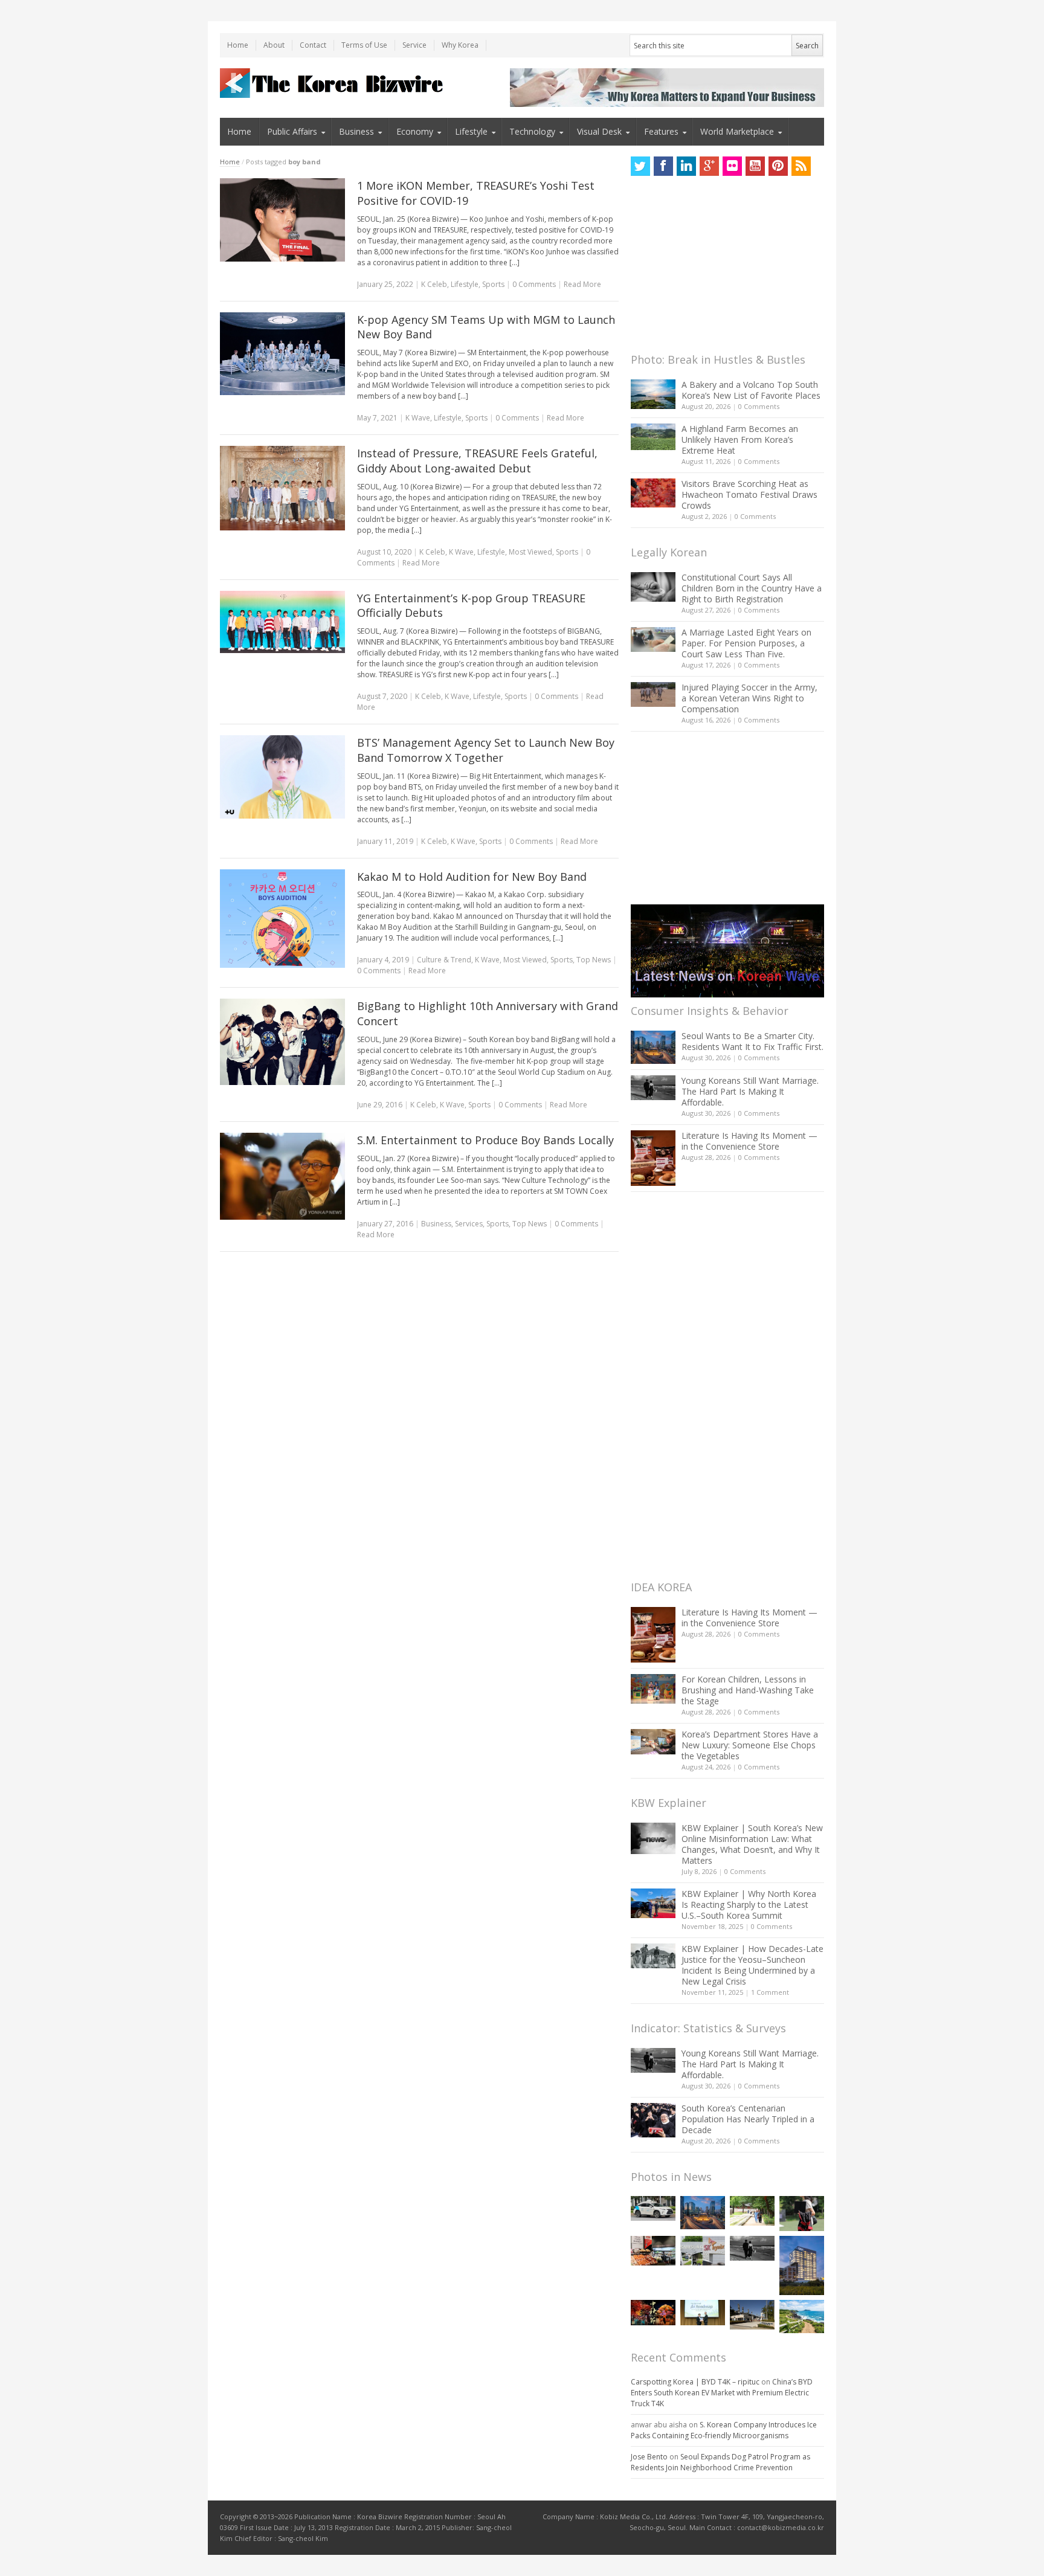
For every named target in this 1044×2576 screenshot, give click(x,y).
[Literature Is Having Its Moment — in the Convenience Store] (653, 1158)
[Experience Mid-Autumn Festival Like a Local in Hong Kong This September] (653, 2312)
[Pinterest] (778, 166)
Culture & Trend (444, 960)
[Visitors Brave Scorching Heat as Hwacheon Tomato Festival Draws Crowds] (653, 493)
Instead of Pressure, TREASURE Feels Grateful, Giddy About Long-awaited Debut (477, 461)
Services (469, 1224)
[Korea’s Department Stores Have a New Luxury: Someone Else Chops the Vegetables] (653, 1742)
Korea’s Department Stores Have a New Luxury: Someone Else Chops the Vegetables (750, 1745)
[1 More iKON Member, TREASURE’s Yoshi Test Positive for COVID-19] (282, 220)
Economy (415, 131)
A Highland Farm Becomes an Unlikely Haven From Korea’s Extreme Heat (740, 440)
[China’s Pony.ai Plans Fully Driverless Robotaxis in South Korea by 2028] (653, 2209)
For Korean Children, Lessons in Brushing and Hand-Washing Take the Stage (748, 1690)
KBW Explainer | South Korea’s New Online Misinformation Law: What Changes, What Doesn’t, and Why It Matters (752, 1844)
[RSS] (801, 166)
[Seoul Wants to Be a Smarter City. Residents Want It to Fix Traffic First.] (653, 1047)
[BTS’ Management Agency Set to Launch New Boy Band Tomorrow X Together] (282, 777)
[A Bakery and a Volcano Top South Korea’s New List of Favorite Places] (653, 394)
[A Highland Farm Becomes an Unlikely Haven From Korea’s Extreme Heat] (653, 437)
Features (661, 131)
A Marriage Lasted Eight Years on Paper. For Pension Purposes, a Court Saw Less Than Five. (746, 643)
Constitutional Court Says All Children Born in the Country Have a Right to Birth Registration (752, 588)
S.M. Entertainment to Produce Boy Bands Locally (485, 1140)
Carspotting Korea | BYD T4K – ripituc (695, 2382)
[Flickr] (732, 166)
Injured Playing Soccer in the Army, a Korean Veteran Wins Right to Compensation (749, 698)
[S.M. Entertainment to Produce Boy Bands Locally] (282, 1177)
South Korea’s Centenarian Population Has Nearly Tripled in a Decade (748, 2119)
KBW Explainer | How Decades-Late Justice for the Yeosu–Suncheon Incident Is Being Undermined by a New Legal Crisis (752, 1965)
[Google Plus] (709, 166)
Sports (493, 284)
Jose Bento (649, 2457)
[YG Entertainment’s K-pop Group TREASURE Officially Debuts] (282, 622)
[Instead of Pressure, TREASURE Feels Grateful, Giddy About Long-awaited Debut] (282, 488)
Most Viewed (530, 552)
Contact (313, 45)
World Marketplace (737, 131)
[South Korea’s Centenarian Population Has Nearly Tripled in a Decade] (653, 2120)
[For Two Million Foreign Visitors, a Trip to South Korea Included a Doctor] (752, 2211)
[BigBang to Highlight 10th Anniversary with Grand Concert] (282, 1042)
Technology (532, 131)
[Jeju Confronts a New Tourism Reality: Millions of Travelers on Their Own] (802, 2317)
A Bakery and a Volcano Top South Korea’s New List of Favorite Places (751, 390)
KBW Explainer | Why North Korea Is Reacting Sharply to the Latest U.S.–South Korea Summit (749, 1905)
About (274, 45)
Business (356, 131)
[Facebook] (663, 166)
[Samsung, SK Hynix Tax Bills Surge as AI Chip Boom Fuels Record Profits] (703, 2251)
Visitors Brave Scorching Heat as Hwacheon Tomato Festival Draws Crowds (749, 494)
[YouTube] (755, 166)
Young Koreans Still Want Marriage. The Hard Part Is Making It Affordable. (750, 1091)
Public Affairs (292, 131)
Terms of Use (364, 45)
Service (414, 45)
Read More (582, 284)
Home (238, 45)
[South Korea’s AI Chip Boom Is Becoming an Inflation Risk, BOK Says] (653, 2251)
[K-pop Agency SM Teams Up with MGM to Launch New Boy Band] (282, 354)
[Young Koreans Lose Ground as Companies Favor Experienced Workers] (802, 2214)
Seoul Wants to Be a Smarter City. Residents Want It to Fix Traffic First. (752, 1041)
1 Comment (770, 1992)
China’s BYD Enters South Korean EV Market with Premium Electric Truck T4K (722, 2393)
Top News (594, 960)
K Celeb (434, 284)
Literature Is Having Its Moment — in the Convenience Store (749, 1141)
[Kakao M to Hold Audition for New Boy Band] (282, 919)
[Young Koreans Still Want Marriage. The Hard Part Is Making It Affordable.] (653, 1088)
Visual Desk (599, 131)
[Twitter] (640, 166)
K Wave (418, 418)
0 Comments (759, 406)
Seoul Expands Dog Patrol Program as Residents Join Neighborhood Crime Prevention (720, 2462)
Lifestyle (471, 131)
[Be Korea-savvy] (333, 83)
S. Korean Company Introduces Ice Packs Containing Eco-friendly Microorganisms (724, 2430)
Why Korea (460, 45)
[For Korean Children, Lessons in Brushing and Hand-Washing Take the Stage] (653, 1689)
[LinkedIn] (686, 166)
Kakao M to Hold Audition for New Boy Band (472, 877)
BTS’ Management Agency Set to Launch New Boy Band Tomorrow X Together (486, 750)
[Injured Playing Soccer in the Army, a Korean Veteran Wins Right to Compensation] (653, 695)
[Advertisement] (721, 268)
